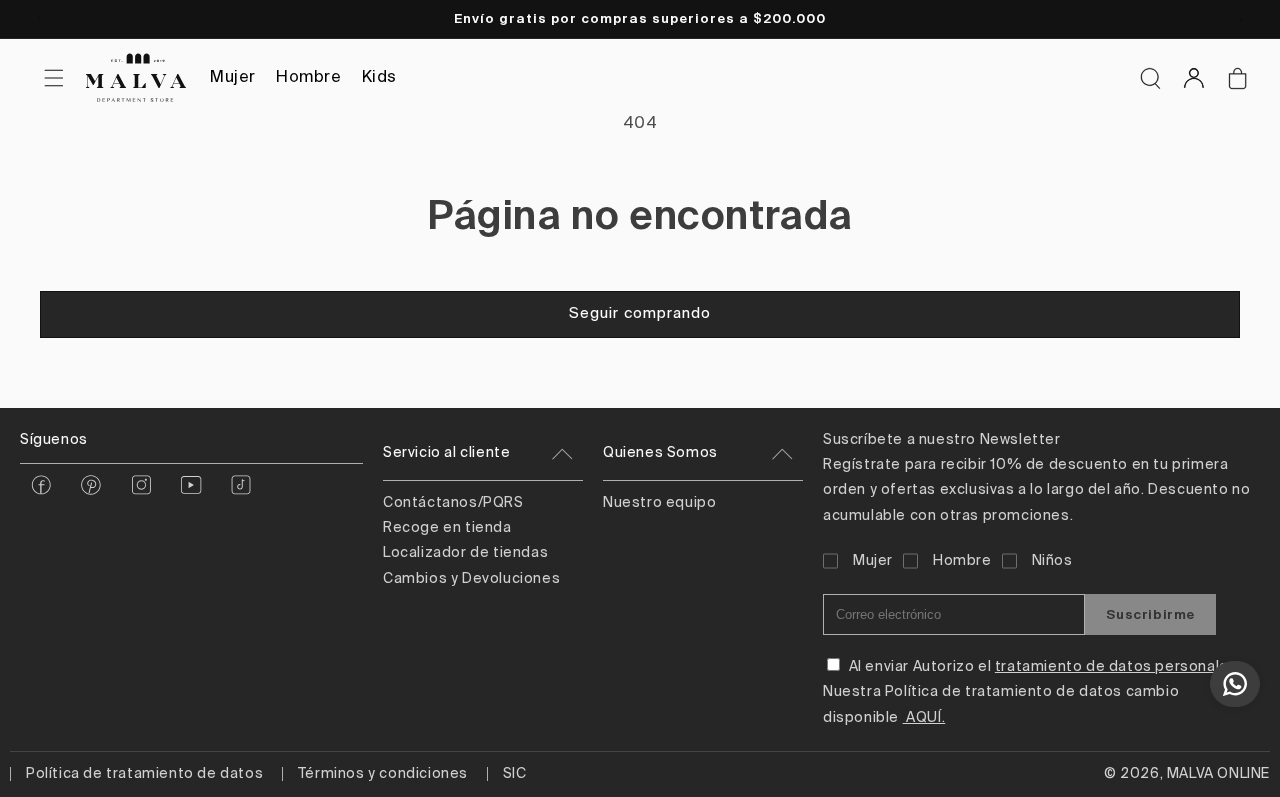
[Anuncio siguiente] (1241, 19)
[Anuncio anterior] (39, 19)
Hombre (309, 78)
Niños (1052, 561)
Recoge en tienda (447, 528)
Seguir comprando (640, 313)
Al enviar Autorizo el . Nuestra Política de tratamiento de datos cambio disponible (1032, 692)
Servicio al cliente (446, 453)
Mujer (233, 78)
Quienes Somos (660, 453)
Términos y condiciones (383, 774)
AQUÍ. (924, 718)
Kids (379, 78)
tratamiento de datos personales (1116, 667)
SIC (515, 774)
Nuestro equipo (659, 503)
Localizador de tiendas (465, 553)
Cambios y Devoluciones (471, 579)
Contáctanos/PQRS (453, 503)
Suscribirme (1150, 614)
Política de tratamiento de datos (144, 774)
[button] (1150, 78)
